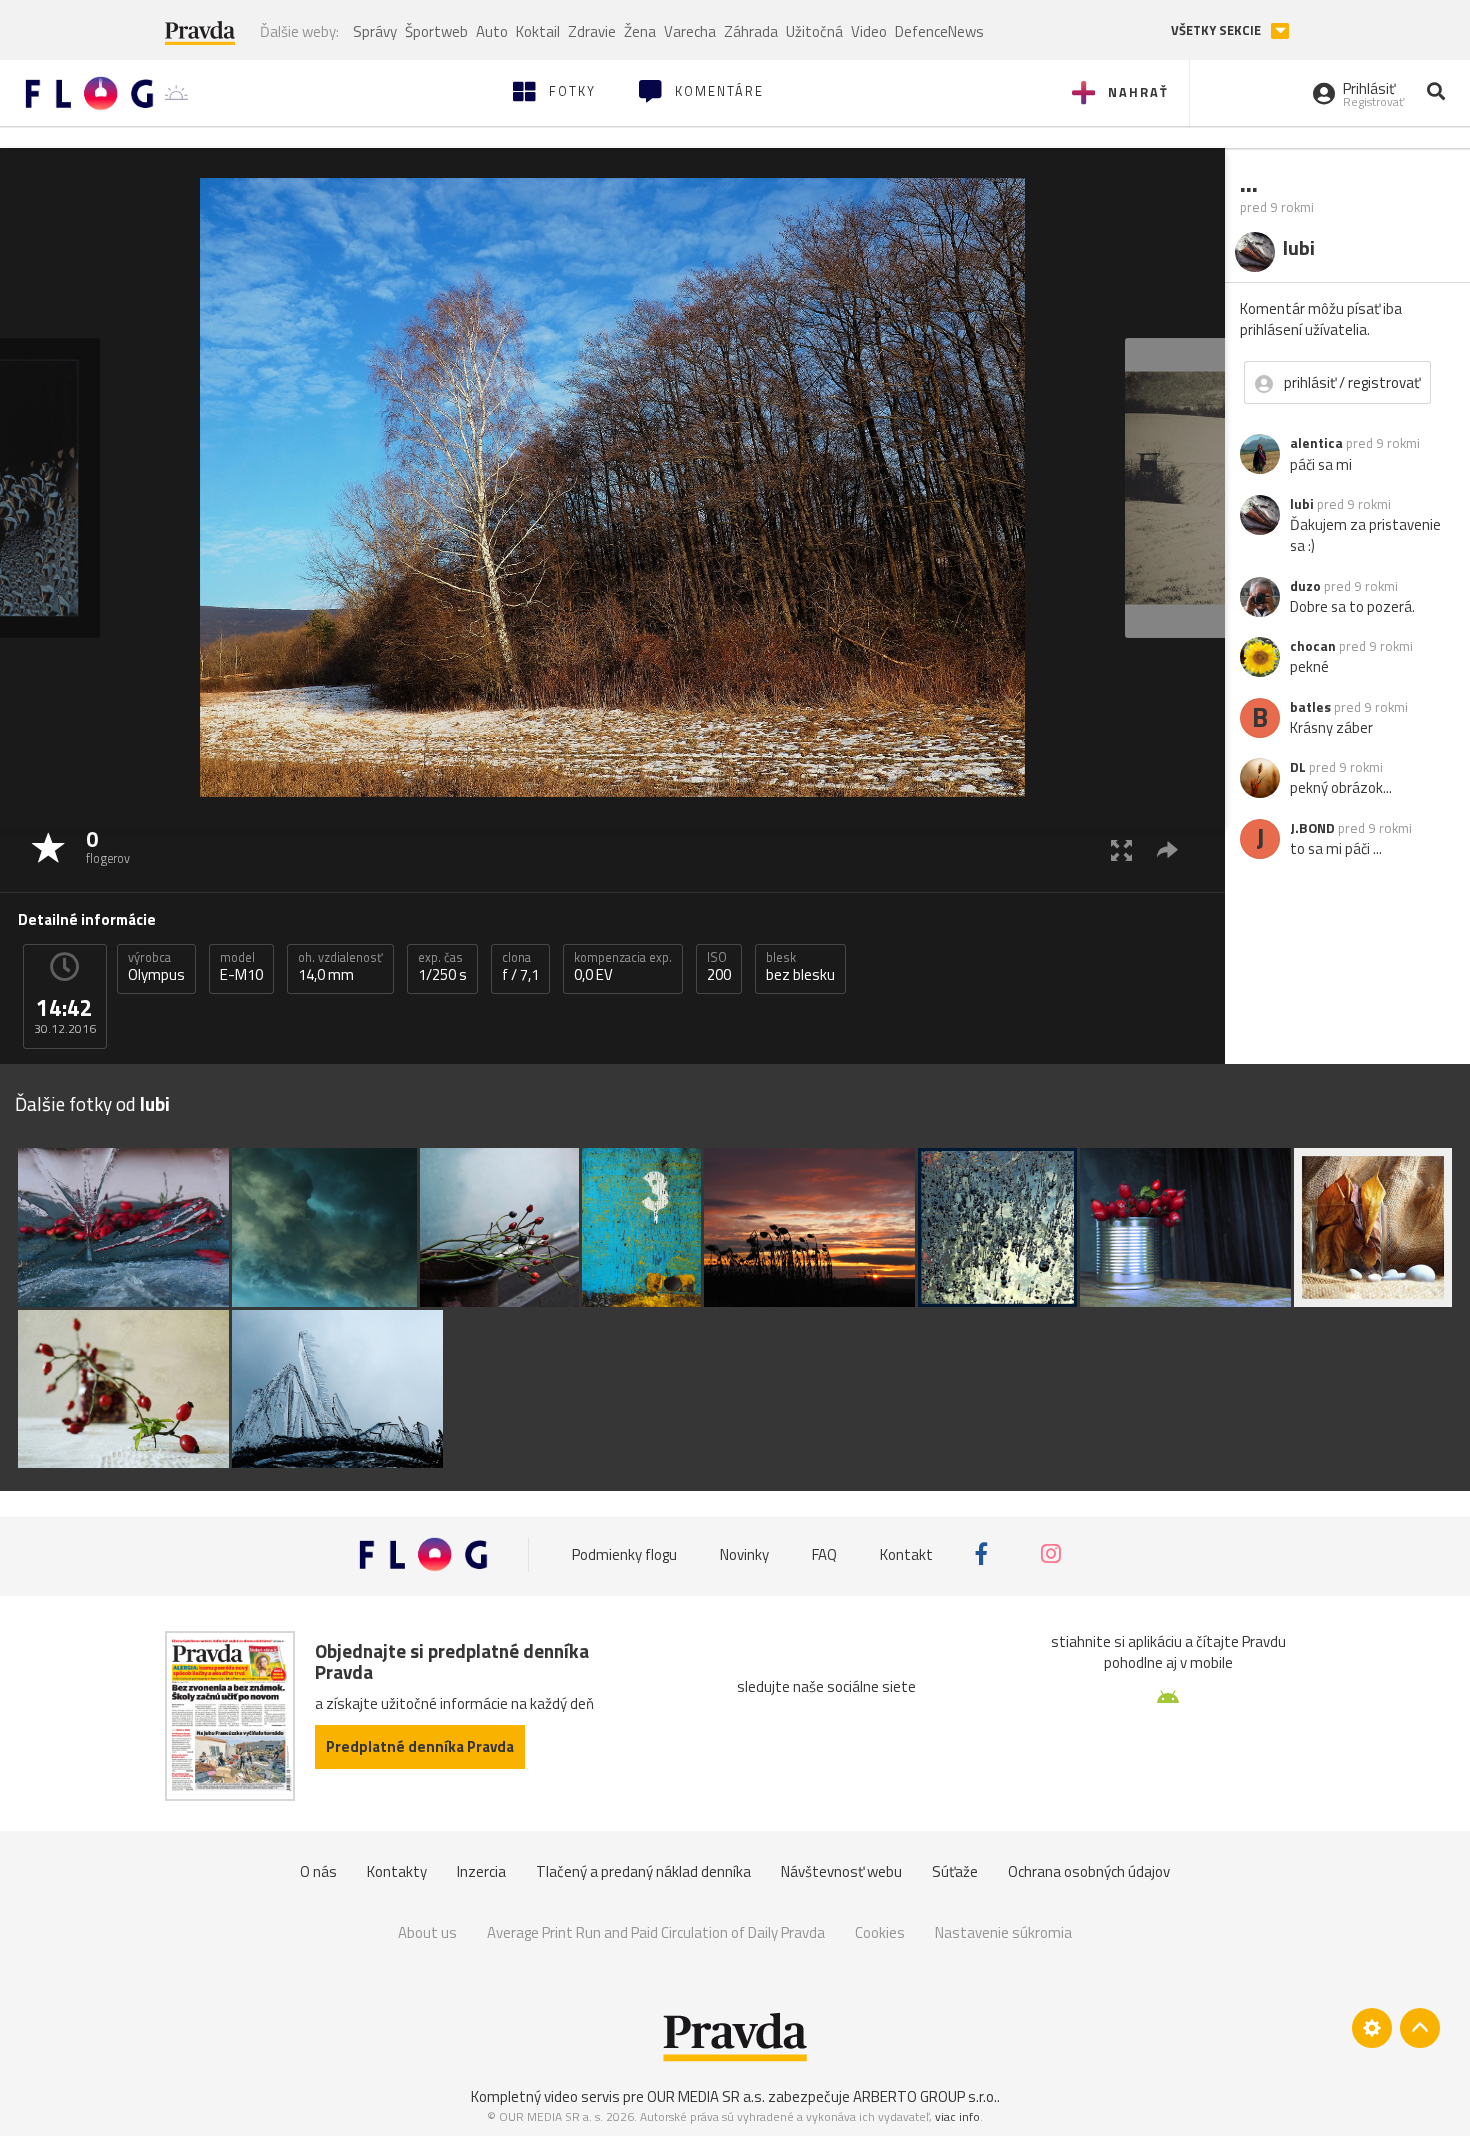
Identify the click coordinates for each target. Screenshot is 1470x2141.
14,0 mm (340, 967)
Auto (492, 31)
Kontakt (906, 1553)
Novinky (744, 1553)
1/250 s (442, 967)
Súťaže (955, 1871)
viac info (957, 2116)
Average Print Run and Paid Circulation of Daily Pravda (656, 1932)
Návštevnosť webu (841, 1871)
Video (869, 31)
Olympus (156, 967)
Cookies (880, 1932)
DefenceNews (939, 31)
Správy (375, 31)
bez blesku (800, 967)
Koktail (538, 31)
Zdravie (592, 31)
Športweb (436, 31)
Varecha (690, 31)
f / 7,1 (520, 967)
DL (1298, 767)
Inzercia (481, 1871)
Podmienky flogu (624, 1553)
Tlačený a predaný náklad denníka (643, 1871)
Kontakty (397, 1871)
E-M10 (241, 967)
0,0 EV (623, 967)
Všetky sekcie (1217, 30)
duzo (1305, 586)
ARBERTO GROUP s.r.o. (925, 2096)
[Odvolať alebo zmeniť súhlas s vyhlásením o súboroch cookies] (1372, 2028)
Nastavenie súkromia (1003, 1932)
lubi (1302, 504)
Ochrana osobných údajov (1089, 1871)
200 (719, 967)
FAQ (824, 1553)
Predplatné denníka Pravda (420, 1746)
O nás (318, 1871)
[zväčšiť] (1121, 849)
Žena (640, 31)
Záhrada (751, 31)
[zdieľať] (1167, 849)
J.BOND (1312, 828)
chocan (1313, 646)
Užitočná (814, 31)
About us (427, 1932)
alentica (1316, 443)
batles (1310, 707)
